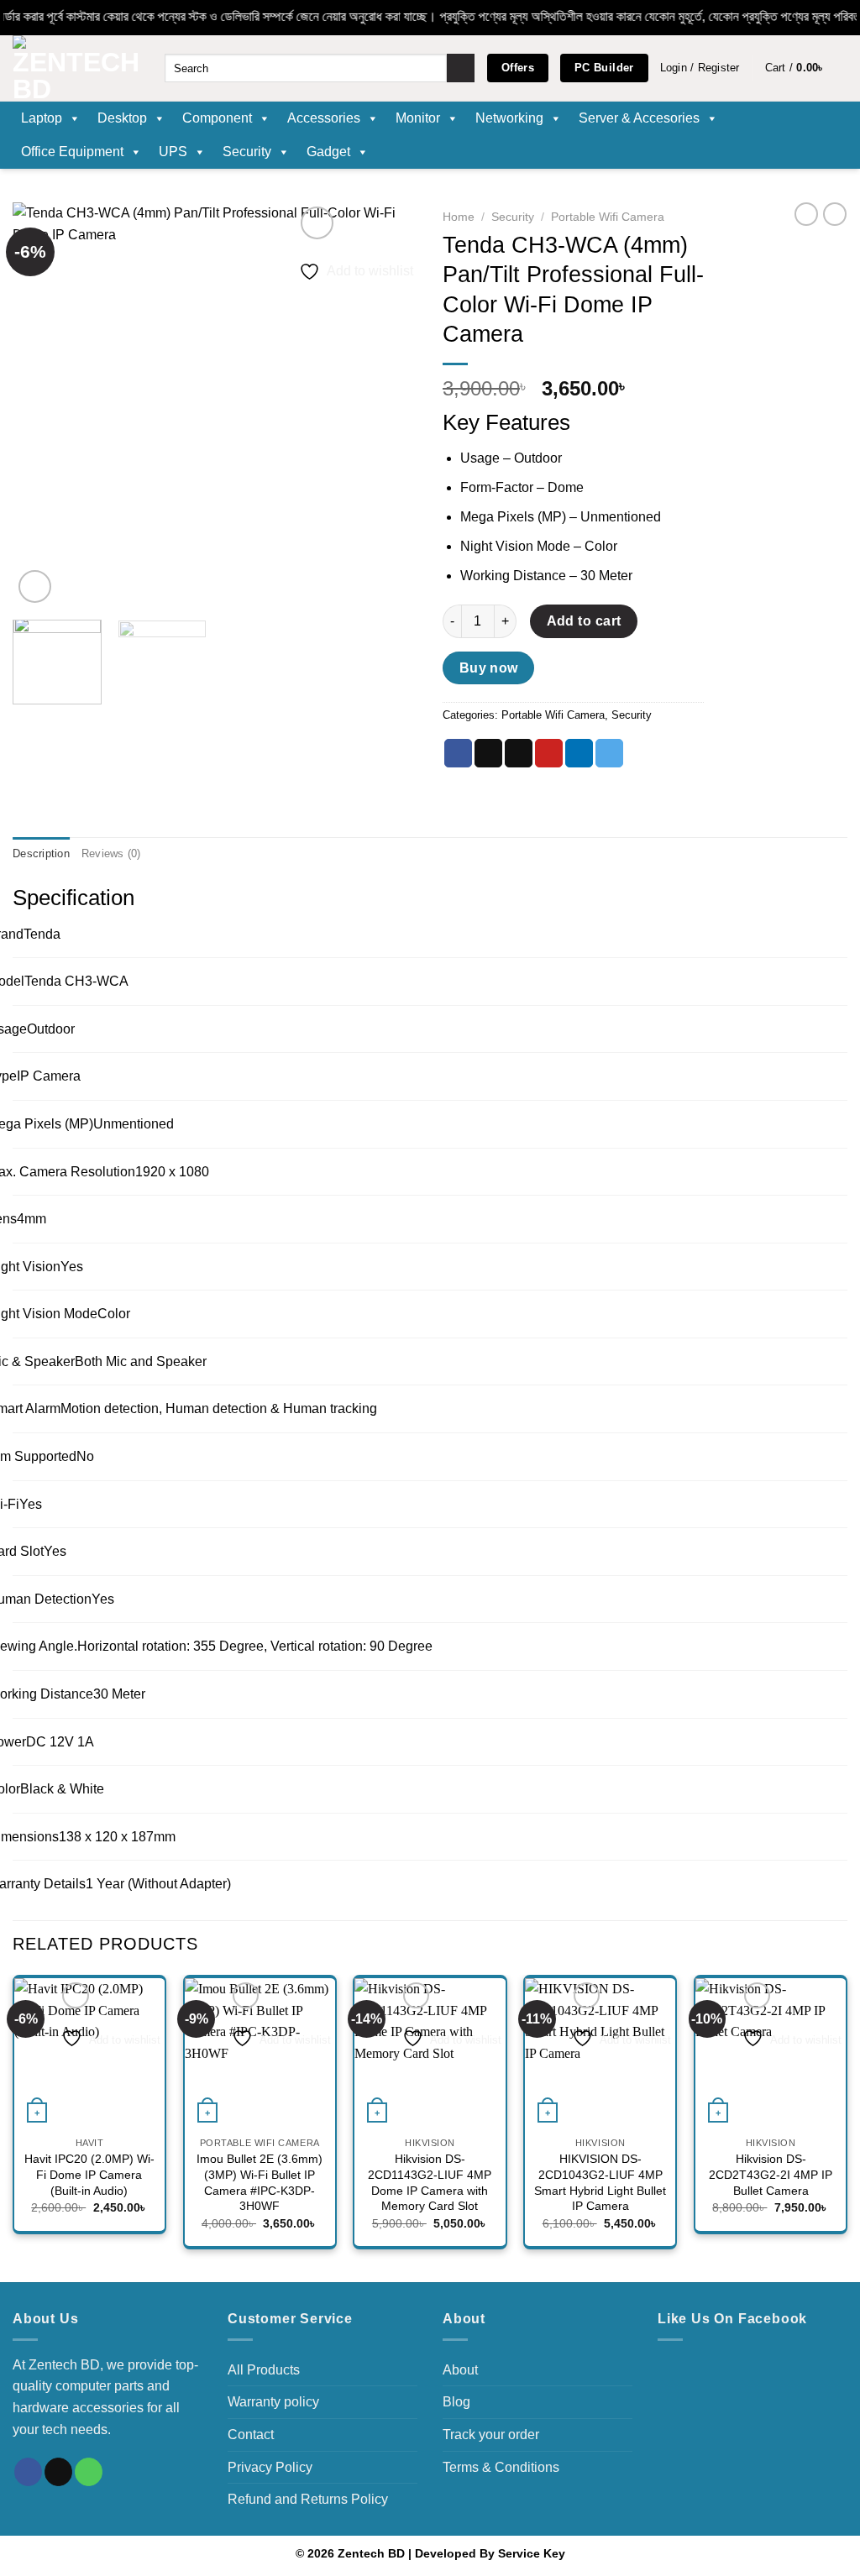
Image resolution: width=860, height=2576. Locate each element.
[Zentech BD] (76, 68)
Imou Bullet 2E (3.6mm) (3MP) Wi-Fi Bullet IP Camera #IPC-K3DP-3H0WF (260, 2182)
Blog (456, 2402)
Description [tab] (41, 853)
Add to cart (584, 621)
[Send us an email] (58, 2472)
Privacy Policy (270, 2467)
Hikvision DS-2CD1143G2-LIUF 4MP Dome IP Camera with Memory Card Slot (430, 2182)
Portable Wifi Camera (608, 217)
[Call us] (89, 2472)
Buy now (489, 668)
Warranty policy (273, 2402)
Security (247, 152)
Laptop (42, 118)
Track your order (491, 2435)
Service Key (532, 2553)
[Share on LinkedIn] (579, 753)
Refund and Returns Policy (308, 2499)
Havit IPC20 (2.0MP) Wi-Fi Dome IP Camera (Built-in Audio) (89, 2174)
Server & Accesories (639, 118)
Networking (509, 118)
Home (459, 217)
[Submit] (461, 68)
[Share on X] (488, 753)
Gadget (328, 152)
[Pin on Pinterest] (549, 753)
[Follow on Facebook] (28, 2472)
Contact (251, 2435)
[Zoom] (35, 586)
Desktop (122, 118)
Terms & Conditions (501, 2467)
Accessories (324, 118)
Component (217, 118)
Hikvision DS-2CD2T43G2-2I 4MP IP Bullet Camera (771, 2174)
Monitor (418, 118)
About (460, 2370)
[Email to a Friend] (519, 753)
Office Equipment (72, 152)
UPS (173, 152)
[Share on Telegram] (609, 753)
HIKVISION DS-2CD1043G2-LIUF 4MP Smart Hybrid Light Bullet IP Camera (600, 2182)
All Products (264, 2370)
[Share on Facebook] (458, 753)
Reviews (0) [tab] (111, 853)
